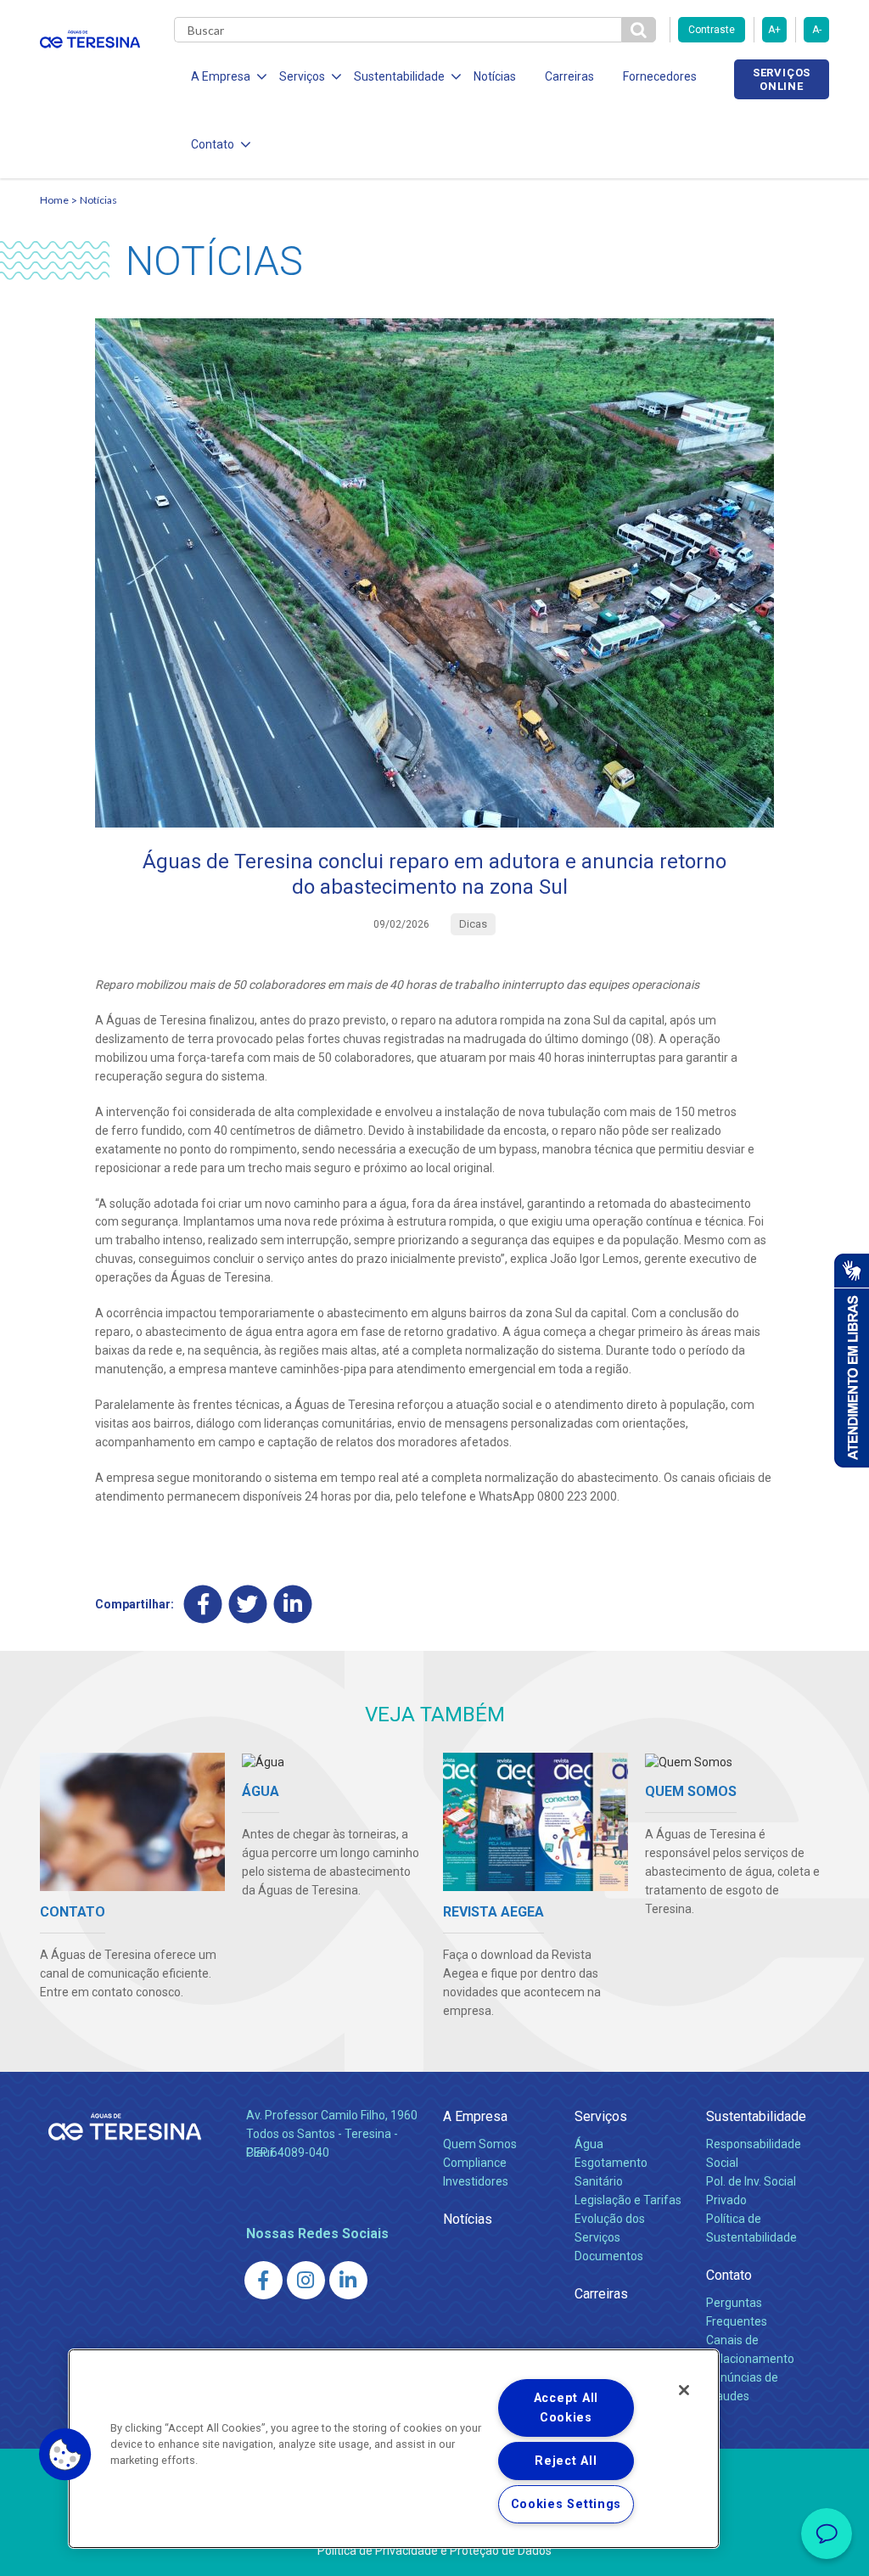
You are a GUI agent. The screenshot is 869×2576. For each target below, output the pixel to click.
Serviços (601, 2116)
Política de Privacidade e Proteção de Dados (434, 2551)
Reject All (566, 2461)
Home (54, 200)
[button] (65, 2455)
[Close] (684, 2390)
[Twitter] (248, 1605)
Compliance (475, 2163)
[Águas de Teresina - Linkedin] (348, 2280)
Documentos (609, 2256)
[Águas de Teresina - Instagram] (306, 2280)
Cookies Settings (566, 2504)
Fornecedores (660, 76)
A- (817, 30)
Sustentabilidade (756, 2116)
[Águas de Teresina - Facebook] (264, 2280)
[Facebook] (203, 1605)
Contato (729, 2275)
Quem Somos (480, 2144)
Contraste (712, 30)
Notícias (495, 76)
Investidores (476, 2181)
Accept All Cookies (566, 2408)
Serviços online (782, 79)
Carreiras (569, 76)
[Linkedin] (293, 1605)
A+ (774, 30)
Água (589, 2144)
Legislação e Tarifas (628, 2200)
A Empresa (475, 2116)
